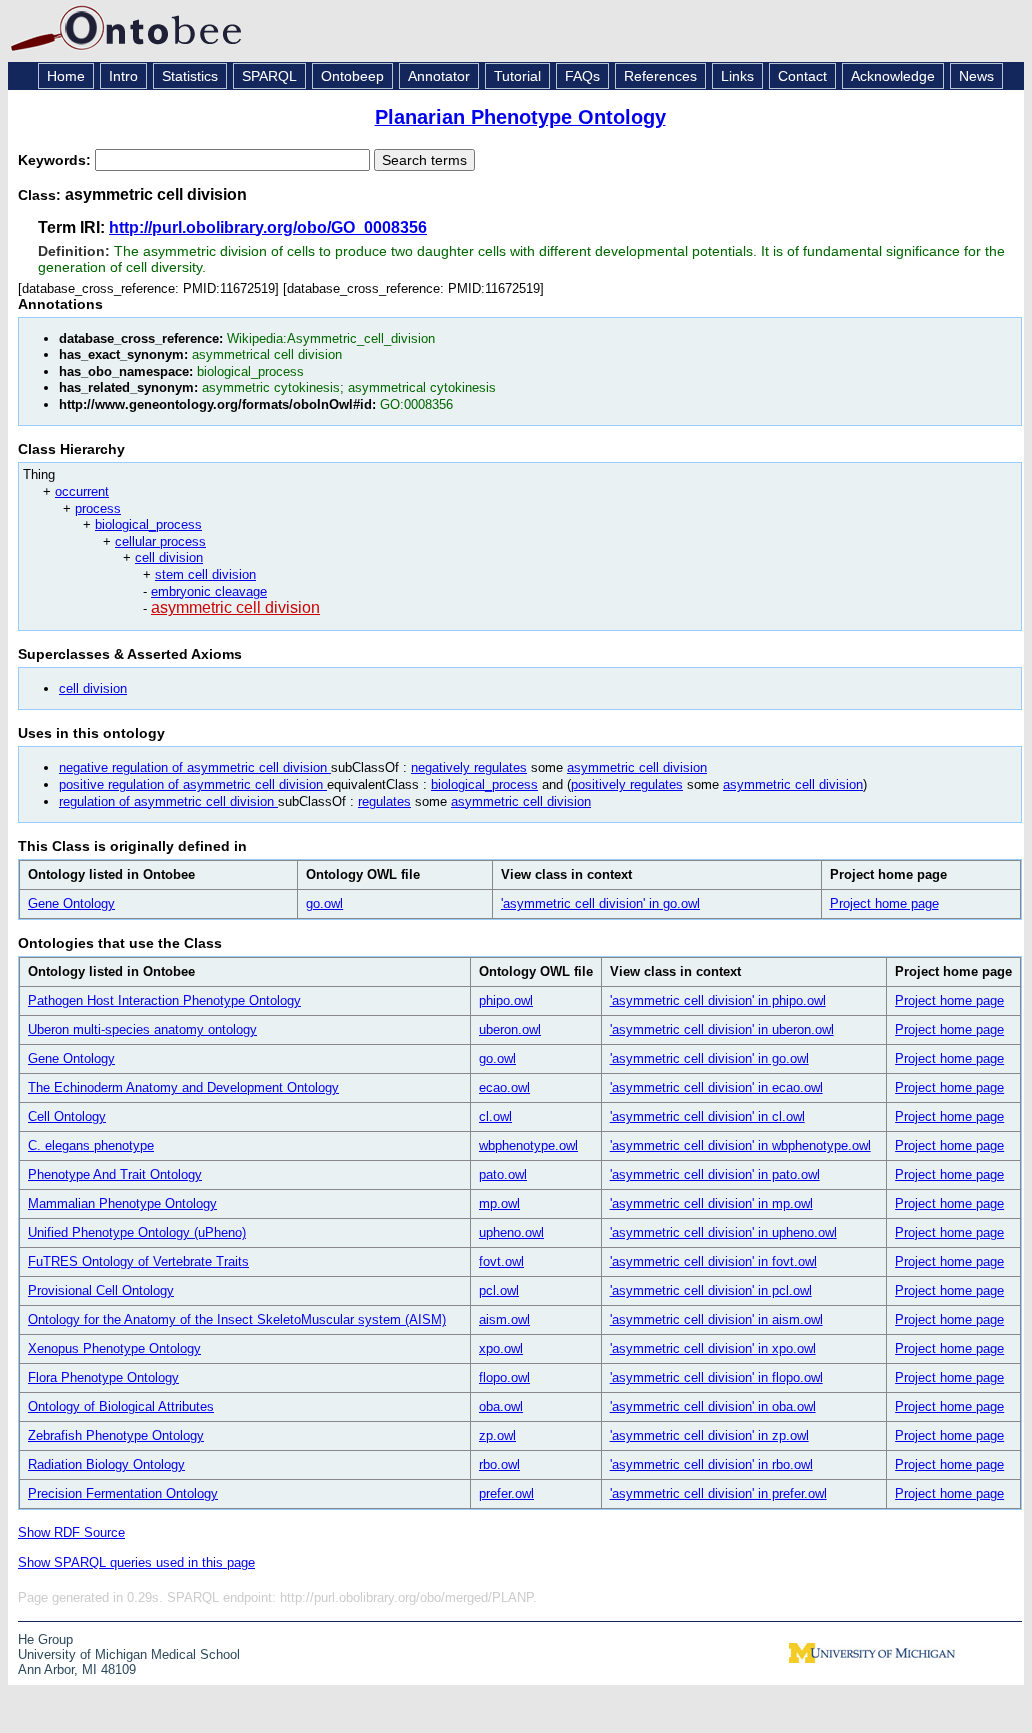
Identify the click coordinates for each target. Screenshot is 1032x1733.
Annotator (439, 76)
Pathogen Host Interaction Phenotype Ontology (164, 1000)
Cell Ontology (67, 1116)
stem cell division (205, 574)
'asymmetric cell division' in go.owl (600, 903)
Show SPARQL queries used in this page (136, 1562)
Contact (802, 76)
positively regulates (627, 784)
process (98, 508)
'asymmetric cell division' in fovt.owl (713, 1261)
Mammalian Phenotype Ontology (122, 1203)
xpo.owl (501, 1348)
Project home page (884, 903)
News (976, 76)
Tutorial (517, 76)
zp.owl (497, 1435)
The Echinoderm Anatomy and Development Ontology (183, 1087)
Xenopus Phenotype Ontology (114, 1348)
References (660, 76)
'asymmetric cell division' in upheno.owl (723, 1232)
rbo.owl (499, 1464)
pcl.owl (499, 1290)
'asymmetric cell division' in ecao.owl (716, 1087)
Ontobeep (352, 76)
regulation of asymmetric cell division (168, 801)
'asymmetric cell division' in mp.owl (711, 1203)
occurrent (82, 491)
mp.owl (499, 1203)
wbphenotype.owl (528, 1145)
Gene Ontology (71, 903)
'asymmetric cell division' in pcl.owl (711, 1290)
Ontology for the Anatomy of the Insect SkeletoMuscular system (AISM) (237, 1319)
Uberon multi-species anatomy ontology (142, 1029)
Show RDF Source (71, 1532)
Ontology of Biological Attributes (121, 1406)
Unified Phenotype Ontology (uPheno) (137, 1232)
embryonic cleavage (209, 591)
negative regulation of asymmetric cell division (195, 767)
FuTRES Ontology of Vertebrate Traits (138, 1261)
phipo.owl (506, 1000)
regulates (384, 801)
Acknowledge (893, 76)
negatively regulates (469, 767)
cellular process (160, 541)
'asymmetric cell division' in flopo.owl (716, 1377)
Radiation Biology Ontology (106, 1464)
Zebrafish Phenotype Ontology (116, 1435)
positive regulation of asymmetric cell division (193, 784)
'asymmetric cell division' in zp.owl (709, 1435)
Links (737, 76)
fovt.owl (501, 1261)
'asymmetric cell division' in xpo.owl (713, 1348)
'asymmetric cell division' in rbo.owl (711, 1464)
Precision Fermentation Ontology (123, 1493)
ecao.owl (504, 1087)
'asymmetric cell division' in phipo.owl (718, 1000)
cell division (169, 557)
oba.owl (501, 1406)
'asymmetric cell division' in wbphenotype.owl (740, 1145)
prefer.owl (506, 1493)
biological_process (148, 524)
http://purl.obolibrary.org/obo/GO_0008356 (268, 227)
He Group (45, 1639)
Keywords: (56, 160)
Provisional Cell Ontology (101, 1290)
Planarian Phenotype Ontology (520, 117)
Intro (123, 76)
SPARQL (269, 76)
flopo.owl (504, 1377)
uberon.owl (510, 1029)
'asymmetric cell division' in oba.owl (713, 1406)
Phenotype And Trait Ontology (115, 1174)
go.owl (324, 903)
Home (66, 76)
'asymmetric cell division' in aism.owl (716, 1319)
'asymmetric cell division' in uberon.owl (722, 1029)
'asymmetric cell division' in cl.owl (707, 1116)
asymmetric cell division (235, 607)
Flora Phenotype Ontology (103, 1377)
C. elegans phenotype (91, 1145)
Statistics (190, 76)
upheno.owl (511, 1232)
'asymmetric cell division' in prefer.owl (718, 1493)
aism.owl (504, 1319)
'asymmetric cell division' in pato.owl (715, 1174)
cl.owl (495, 1116)
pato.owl (503, 1174)
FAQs (582, 76)
